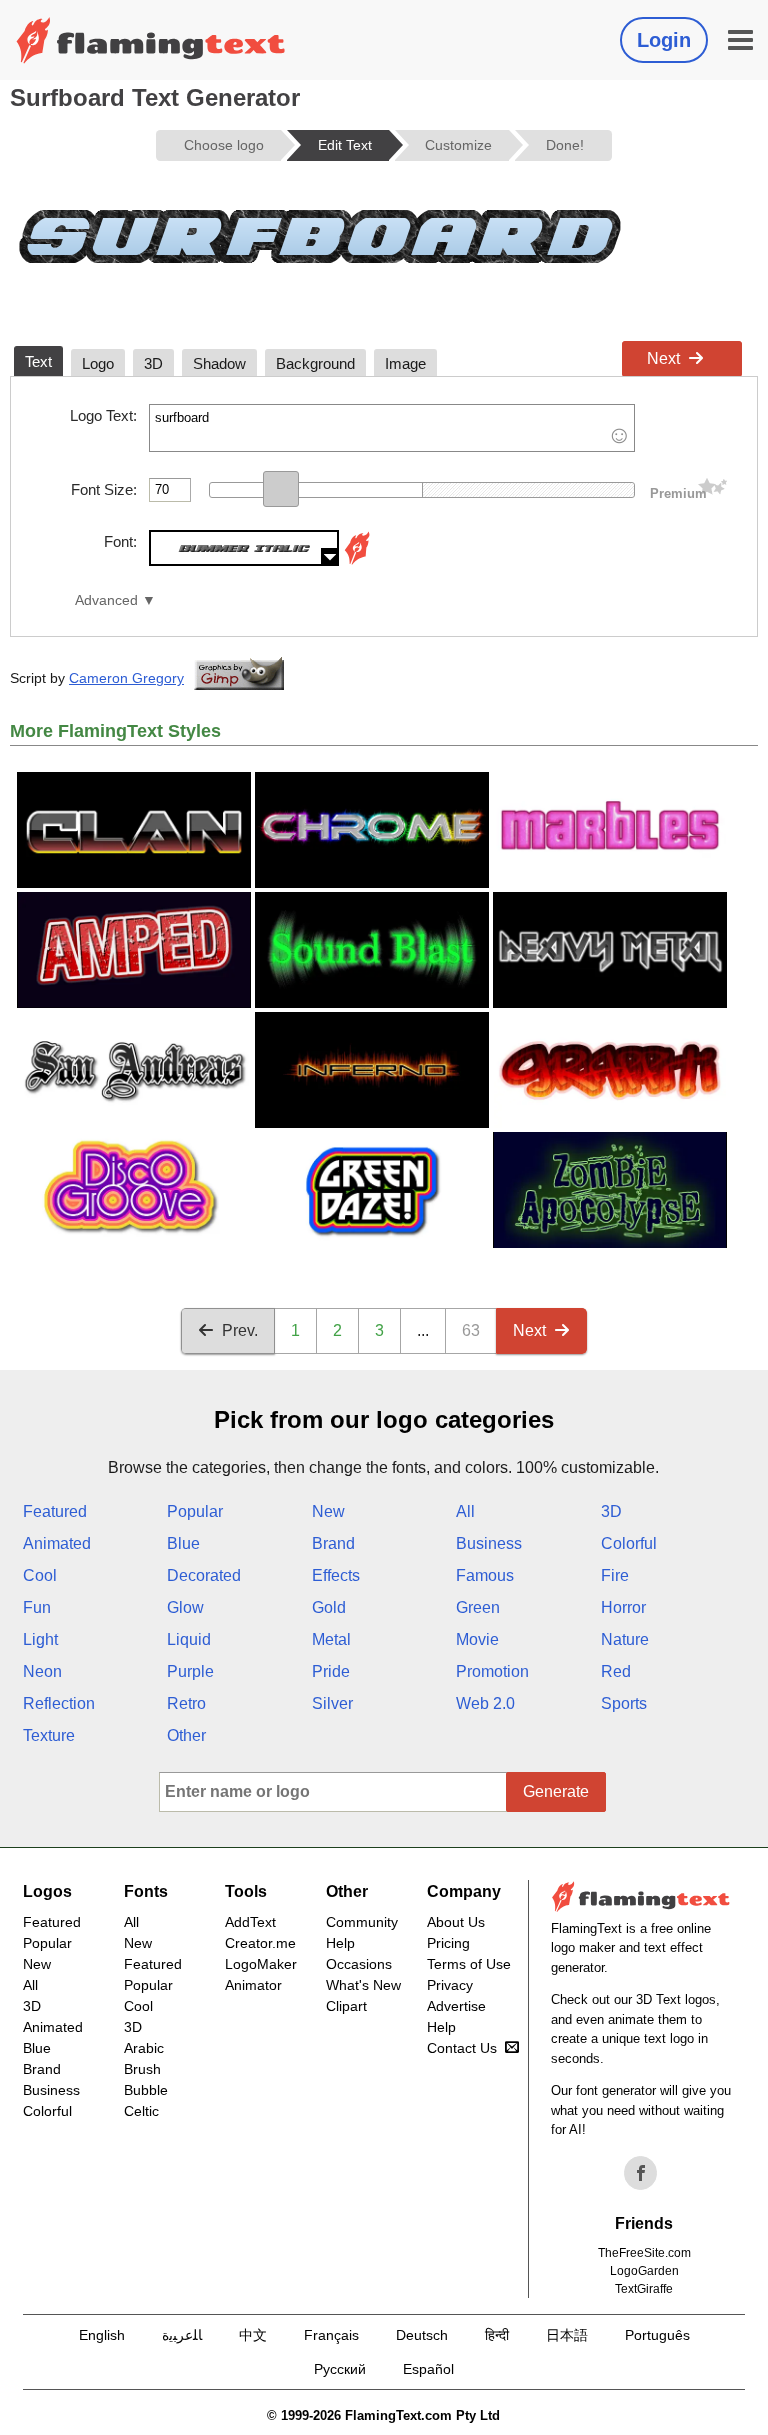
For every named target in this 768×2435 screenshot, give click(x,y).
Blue (183, 1543)
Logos (47, 1891)
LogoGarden (644, 2271)
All (465, 1511)
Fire (615, 1575)
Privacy (450, 1985)
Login (664, 40)
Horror (623, 1607)
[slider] (281, 489)
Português (657, 2335)
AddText (250, 1922)
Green (478, 1607)
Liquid (189, 1639)
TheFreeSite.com (644, 2253)
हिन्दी (497, 2335)
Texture (49, 1735)
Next (663, 358)
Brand (333, 1543)
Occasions (359, 1964)
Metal (331, 1639)
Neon (42, 1671)
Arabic (144, 2048)
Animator (253, 1985)
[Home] (151, 40)
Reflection (59, 1703)
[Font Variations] (357, 560)
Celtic (141, 2111)
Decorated (204, 1575)
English (102, 2335)
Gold (329, 1607)
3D (611, 1511)
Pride (331, 1671)
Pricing (448, 1943)
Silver (332, 1703)
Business (489, 1543)
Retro (186, 1703)
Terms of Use (469, 1964)
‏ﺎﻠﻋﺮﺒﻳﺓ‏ (182, 2335)
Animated (57, 1543)
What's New (363, 1985)
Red (616, 1671)
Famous (485, 1575)
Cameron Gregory (126, 678)
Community (362, 1922)
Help (340, 1943)
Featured (55, 1511)
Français (331, 2335)
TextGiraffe (644, 2289)
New (328, 1511)
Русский (340, 2369)
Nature (625, 1639)
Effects (336, 1575)
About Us (456, 1922)
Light (40, 1639)
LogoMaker (261, 1964)
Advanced (106, 600)
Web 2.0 (485, 1703)
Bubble (146, 2090)
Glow (185, 1607)
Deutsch (422, 2335)
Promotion (492, 1671)
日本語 (567, 2335)
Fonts (146, 1891)
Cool (40, 1575)
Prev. (240, 1330)
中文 (253, 2335)
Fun (37, 1607)
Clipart (346, 2006)
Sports (624, 1703)
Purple (190, 1671)
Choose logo (224, 145)
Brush (142, 2069)
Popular (195, 1511)
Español (428, 2369)
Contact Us (462, 2048)
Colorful (629, 1543)
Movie (477, 1639)
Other (186, 1735)
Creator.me (260, 1943)
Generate (556, 1791)
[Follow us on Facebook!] (641, 2173)
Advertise (456, 2006)
